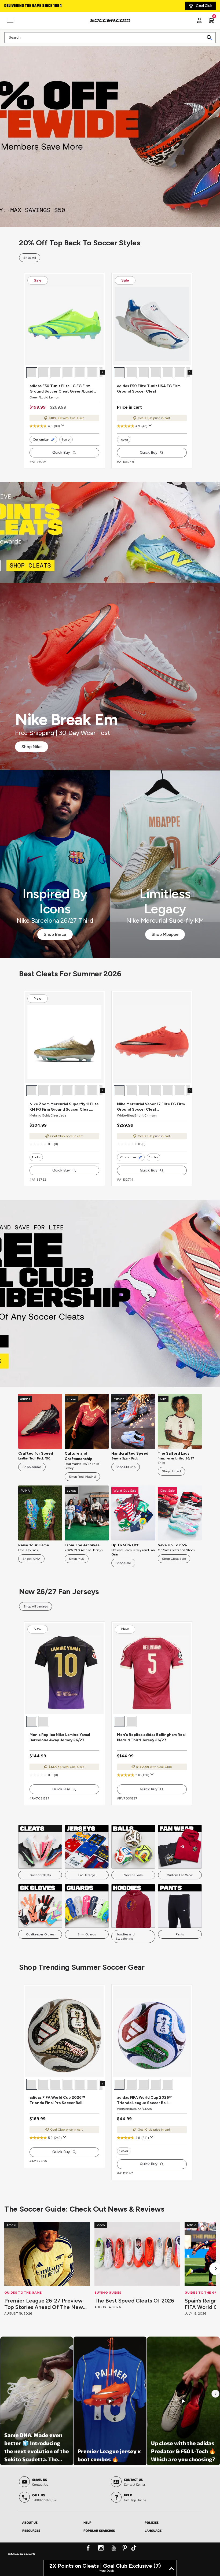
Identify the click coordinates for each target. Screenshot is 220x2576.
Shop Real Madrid (82, 1477)
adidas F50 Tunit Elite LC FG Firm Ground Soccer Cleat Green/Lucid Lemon (61, 389)
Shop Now (110, 133)
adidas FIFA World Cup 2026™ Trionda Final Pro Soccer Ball (57, 2100)
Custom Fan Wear (180, 1875)
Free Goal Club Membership (30, 6)
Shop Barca (55, 934)
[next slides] (102, 372)
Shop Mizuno (126, 1467)
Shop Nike (32, 747)
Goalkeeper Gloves (40, 1934)
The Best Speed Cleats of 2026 (134, 2301)
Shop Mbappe (165, 934)
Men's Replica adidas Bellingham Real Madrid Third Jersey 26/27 (151, 1737)
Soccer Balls (133, 1875)
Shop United (171, 1471)
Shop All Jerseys (36, 1606)
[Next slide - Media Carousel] (215, 2394)
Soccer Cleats (40, 1875)
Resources (31, 2530)
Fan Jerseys (87, 1875)
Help (87, 2522)
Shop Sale (123, 1563)
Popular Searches (99, 2530)
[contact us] (22, 2557)
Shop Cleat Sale (174, 1559)
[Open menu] (11, 23)
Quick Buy (61, 452)
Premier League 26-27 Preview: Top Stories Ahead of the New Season (44, 2304)
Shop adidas (32, 1467)
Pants (180, 1934)
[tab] (49, 2522)
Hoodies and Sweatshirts (125, 1936)
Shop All (30, 258)
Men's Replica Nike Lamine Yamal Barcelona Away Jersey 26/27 (60, 1737)
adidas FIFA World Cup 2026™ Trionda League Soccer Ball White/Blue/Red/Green (145, 2100)
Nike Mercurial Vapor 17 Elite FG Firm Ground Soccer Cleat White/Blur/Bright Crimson (151, 1107)
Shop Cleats (110, 532)
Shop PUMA (31, 1559)
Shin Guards (87, 1934)
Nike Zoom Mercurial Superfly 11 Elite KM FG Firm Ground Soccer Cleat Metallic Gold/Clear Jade (64, 1107)
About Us (30, 2522)
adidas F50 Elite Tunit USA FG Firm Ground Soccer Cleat (149, 389)
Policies (152, 2522)
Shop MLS (77, 1559)
